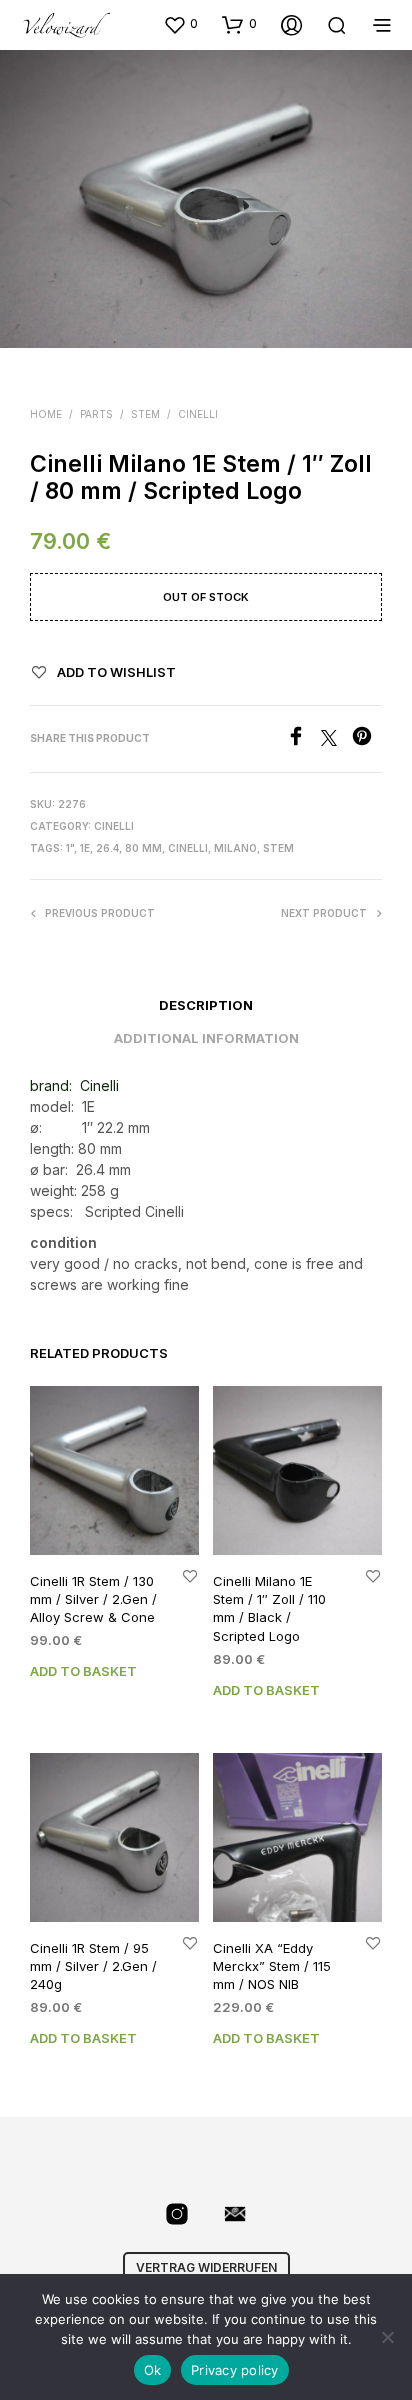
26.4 (107, 848)
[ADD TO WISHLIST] (190, 1575)
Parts (96, 414)
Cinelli (198, 414)
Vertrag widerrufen (206, 2267)
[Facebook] (303, 740)
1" (70, 848)
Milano (235, 848)
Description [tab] (206, 1005)
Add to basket (83, 1671)
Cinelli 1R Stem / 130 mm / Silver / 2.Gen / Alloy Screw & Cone (93, 1599)
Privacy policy (235, 2370)
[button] (180, 24)
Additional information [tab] (206, 1038)
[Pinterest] (367, 740)
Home (46, 414)
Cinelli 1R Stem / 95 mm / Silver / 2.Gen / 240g (93, 1966)
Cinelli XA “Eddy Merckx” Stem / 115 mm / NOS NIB (272, 1966)
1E (85, 848)
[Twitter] (336, 740)
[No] (387, 2337)
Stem (145, 414)
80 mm (143, 848)
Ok (153, 2370)
